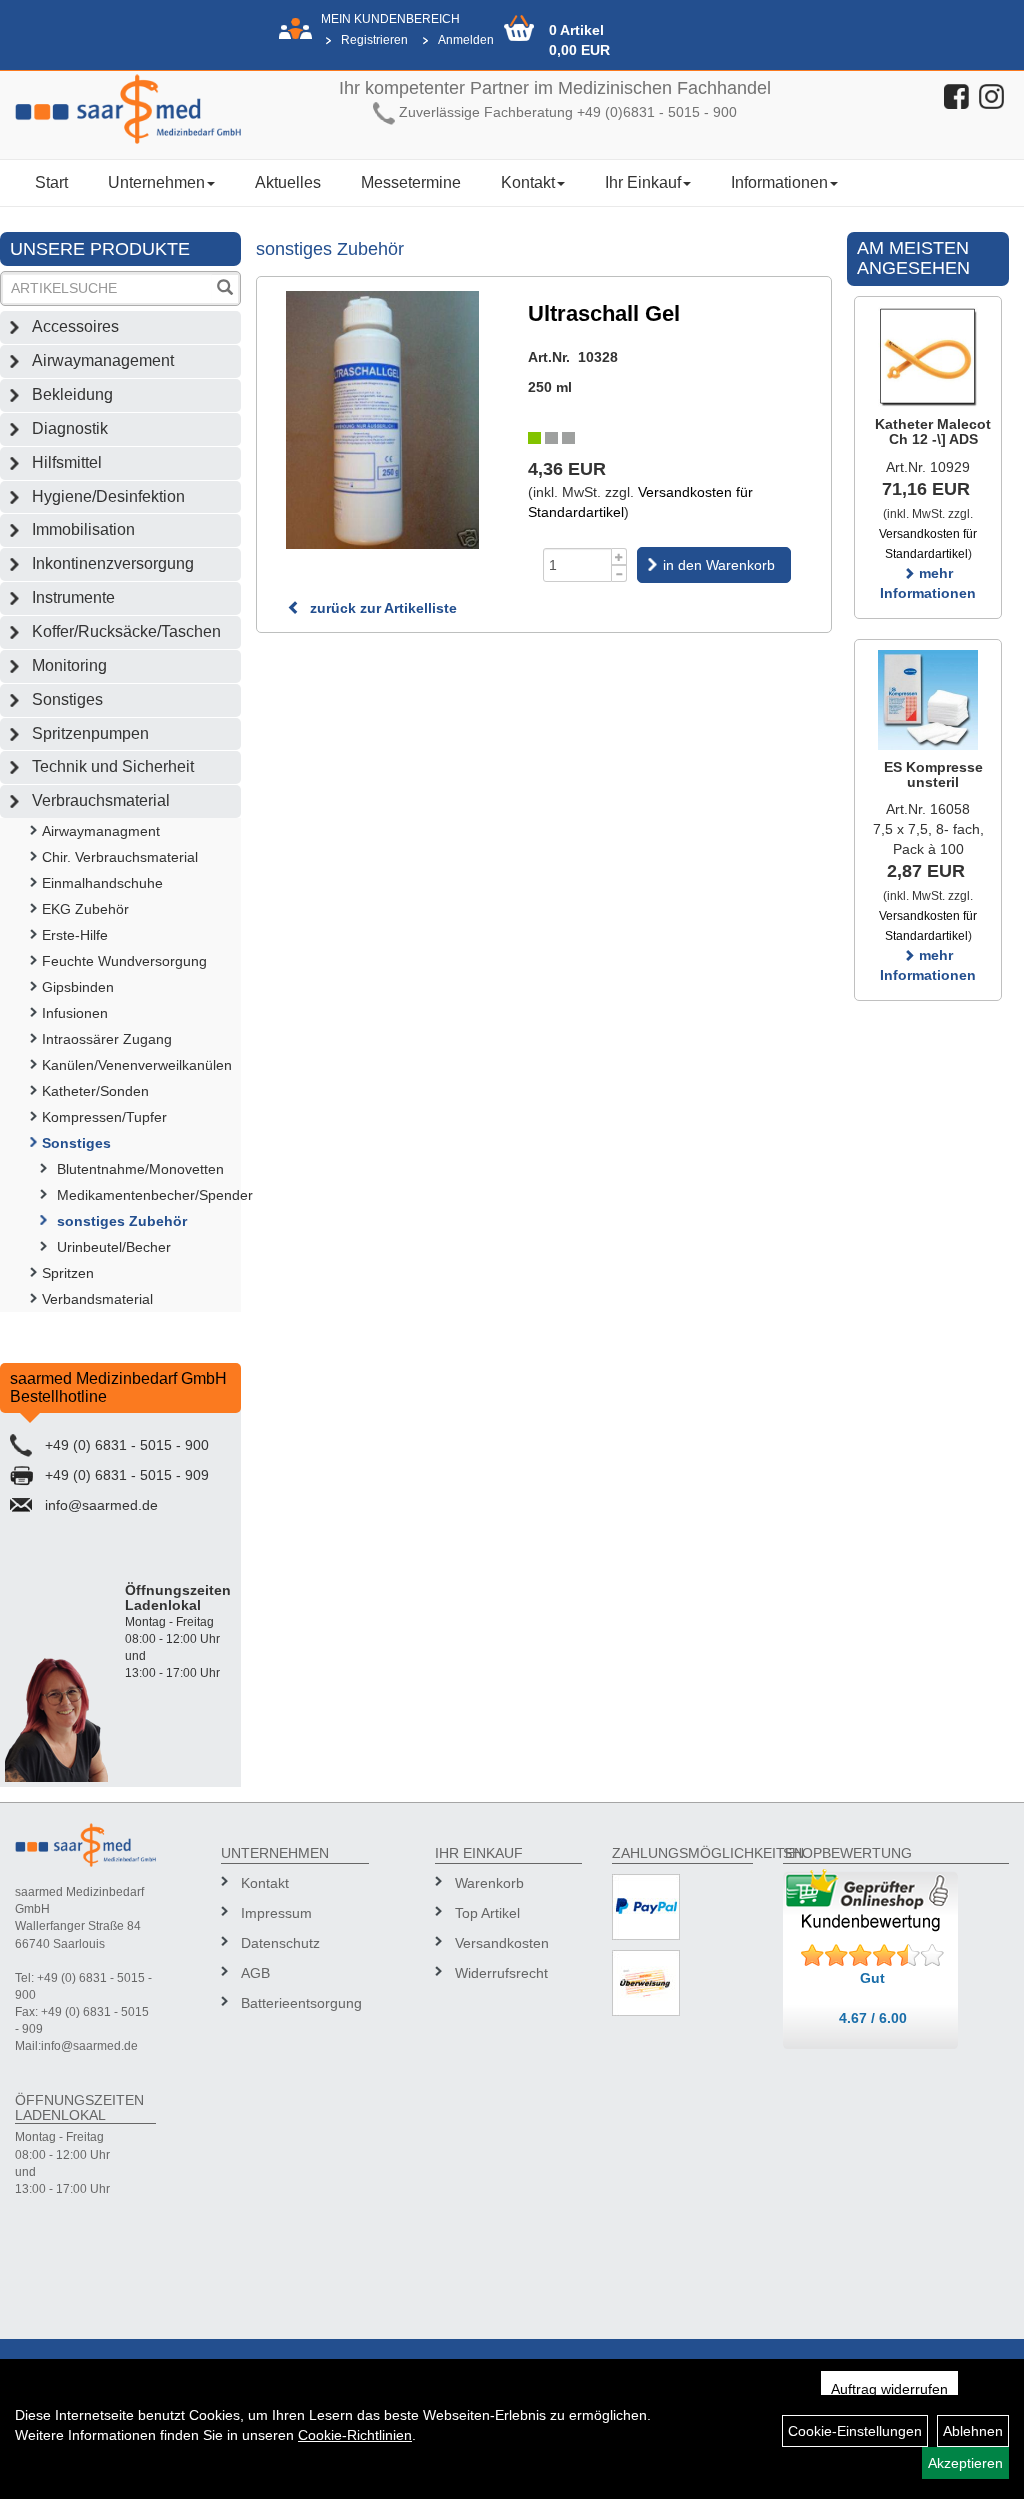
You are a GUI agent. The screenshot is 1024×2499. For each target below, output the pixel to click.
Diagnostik (70, 428)
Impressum (276, 1913)
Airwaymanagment (101, 831)
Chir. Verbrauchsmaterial (120, 857)
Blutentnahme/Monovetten (140, 1169)
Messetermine (411, 182)
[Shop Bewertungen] (873, 1956)
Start (51, 182)
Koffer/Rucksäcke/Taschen (126, 631)
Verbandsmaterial (97, 1299)
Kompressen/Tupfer (104, 1117)
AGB (255, 1973)
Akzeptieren (965, 2463)
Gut (872, 1978)
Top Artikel (487, 1913)
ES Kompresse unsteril (933, 774)
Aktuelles (288, 182)
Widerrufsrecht (501, 1973)
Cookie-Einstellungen (855, 2431)
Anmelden (466, 40)
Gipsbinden (78, 987)
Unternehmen (156, 182)
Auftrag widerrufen (889, 2389)
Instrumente (73, 597)
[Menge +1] (619, 556)
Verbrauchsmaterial (101, 800)
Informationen (779, 182)
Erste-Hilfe (75, 935)
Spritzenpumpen (90, 733)
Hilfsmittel (67, 462)
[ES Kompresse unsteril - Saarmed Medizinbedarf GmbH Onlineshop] (928, 700)
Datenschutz (280, 1943)
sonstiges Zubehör (122, 1221)
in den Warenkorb (719, 565)
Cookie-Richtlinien (355, 2435)
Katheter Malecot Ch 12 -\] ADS (933, 431)
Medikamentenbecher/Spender (149, 1195)
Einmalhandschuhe (102, 883)
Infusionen (75, 1013)
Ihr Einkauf (643, 182)
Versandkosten (502, 1943)
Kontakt (528, 182)
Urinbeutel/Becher (114, 1247)
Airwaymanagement (103, 360)
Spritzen (68, 1273)
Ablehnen (973, 2431)
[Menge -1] (619, 573)
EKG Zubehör (85, 909)
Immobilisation (83, 529)
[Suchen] (225, 289)
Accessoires (75, 326)
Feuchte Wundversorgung (124, 961)
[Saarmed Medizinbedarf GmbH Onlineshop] (128, 109)
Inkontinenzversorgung (113, 563)
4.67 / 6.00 (873, 2018)
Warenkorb (489, 1883)
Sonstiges (67, 699)
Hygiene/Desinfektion (108, 496)
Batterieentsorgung (297, 2003)
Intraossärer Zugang (107, 1039)
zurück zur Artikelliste (381, 608)
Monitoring (69, 665)
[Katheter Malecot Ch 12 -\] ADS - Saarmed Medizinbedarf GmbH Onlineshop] (928, 357)
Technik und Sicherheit (113, 766)
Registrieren (374, 40)
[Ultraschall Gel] (382, 419)
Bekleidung (72, 394)
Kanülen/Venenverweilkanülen (137, 1065)
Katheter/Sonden (95, 1091)
